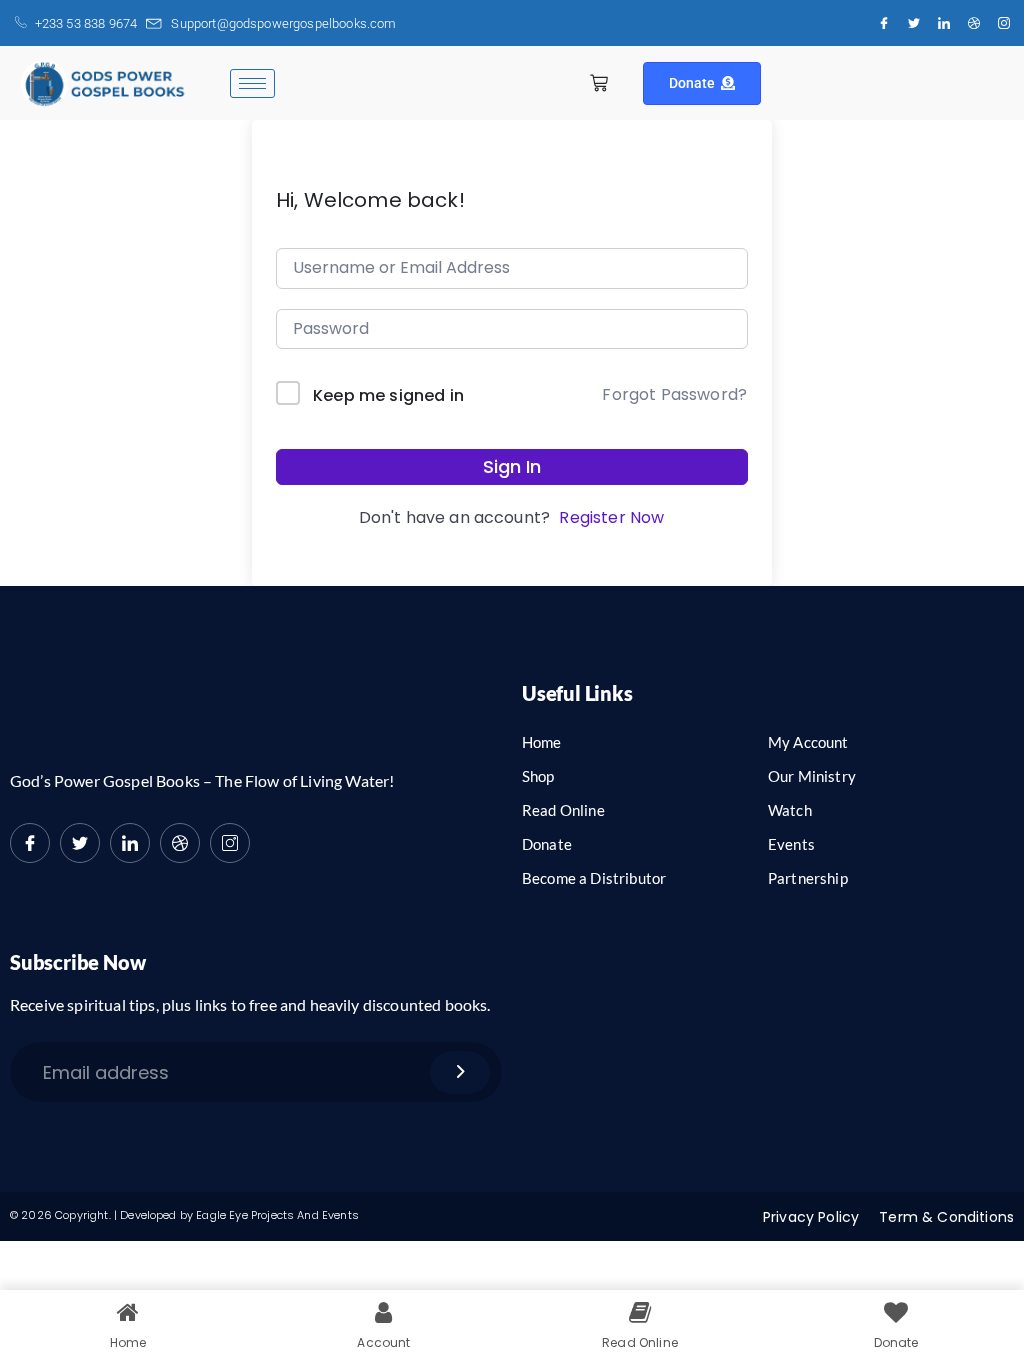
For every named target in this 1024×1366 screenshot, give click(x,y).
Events (791, 844)
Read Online (563, 810)
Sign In (512, 466)
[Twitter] (914, 23)
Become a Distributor (594, 878)
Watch (790, 810)
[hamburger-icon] (252, 83)
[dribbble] (180, 843)
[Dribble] (974, 23)
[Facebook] (884, 23)
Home (542, 742)
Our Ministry (812, 776)
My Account (808, 742)
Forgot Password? (674, 394)
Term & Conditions (946, 1217)
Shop (538, 776)
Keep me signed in (388, 395)
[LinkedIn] (944, 23)
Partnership (808, 878)
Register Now (611, 517)
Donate (692, 83)
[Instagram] (1004, 23)
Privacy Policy (811, 1217)
